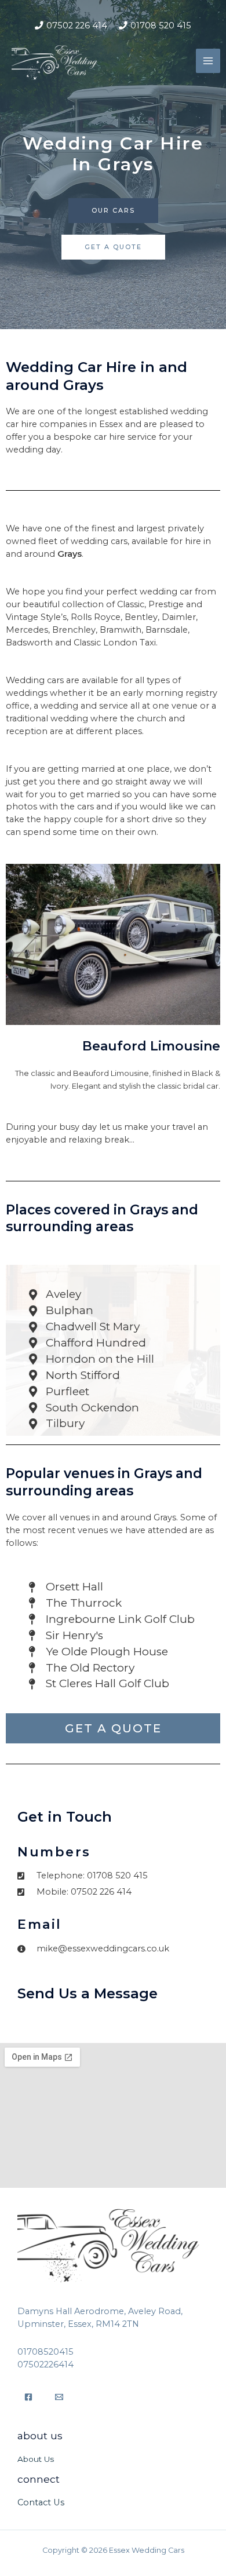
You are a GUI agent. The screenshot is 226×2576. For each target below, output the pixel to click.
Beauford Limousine (151, 1046)
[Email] (59, 2397)
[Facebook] (28, 2397)
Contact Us (41, 2502)
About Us (36, 2459)
